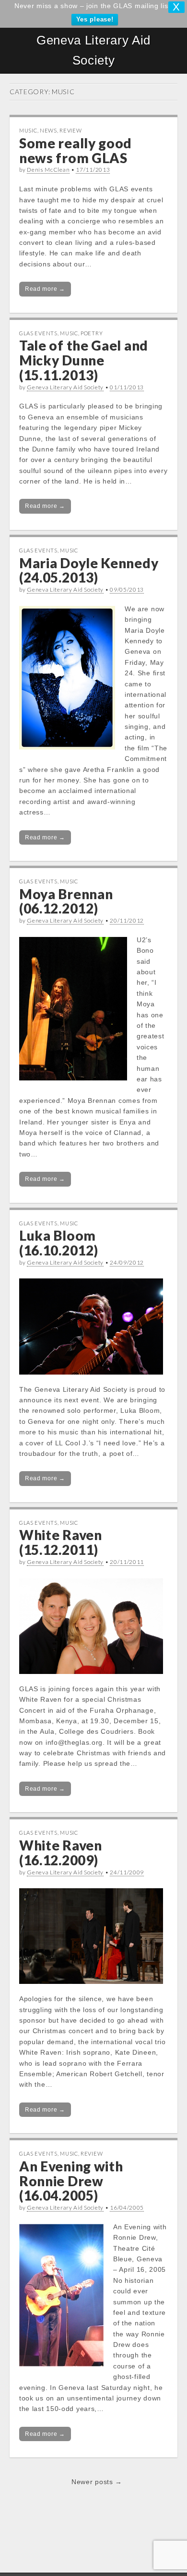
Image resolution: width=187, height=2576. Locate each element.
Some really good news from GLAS (76, 150)
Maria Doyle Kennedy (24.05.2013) (89, 570)
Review (70, 130)
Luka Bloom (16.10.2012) (58, 1243)
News (48, 130)
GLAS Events (38, 333)
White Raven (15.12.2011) (61, 1542)
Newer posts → (97, 2482)
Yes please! (95, 19)
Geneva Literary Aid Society (93, 50)
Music (28, 130)
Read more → (45, 289)
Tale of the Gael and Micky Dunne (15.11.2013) (84, 360)
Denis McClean (48, 170)
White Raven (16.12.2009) (61, 1853)
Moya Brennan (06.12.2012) (66, 901)
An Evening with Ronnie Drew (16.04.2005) (71, 2181)
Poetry (92, 333)
